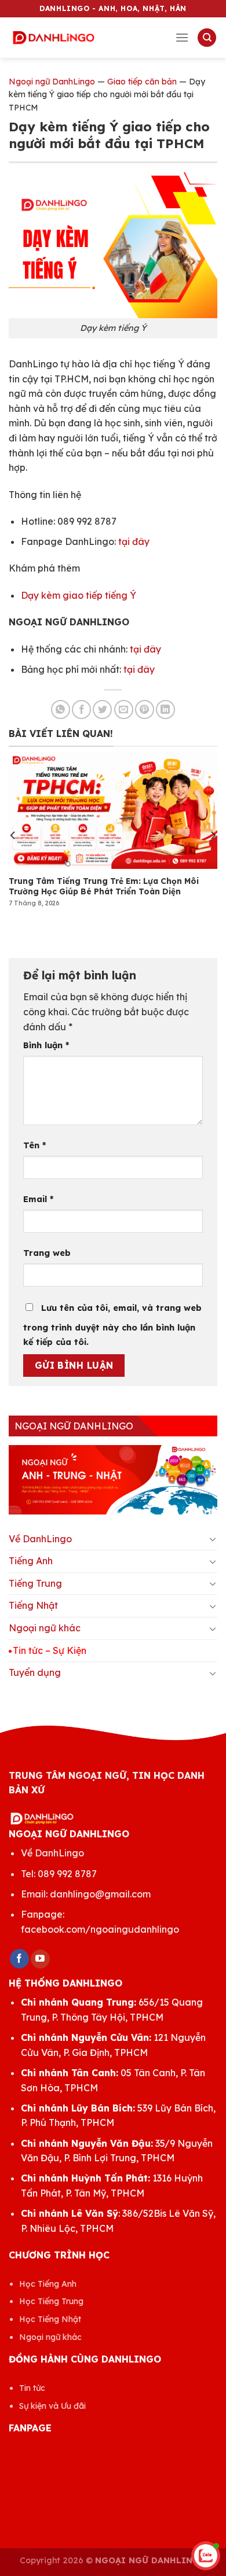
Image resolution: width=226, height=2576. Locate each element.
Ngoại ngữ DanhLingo (52, 82)
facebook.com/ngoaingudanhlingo (100, 1929)
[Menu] (182, 37)
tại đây (134, 541)
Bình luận (46, 1045)
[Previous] (13, 835)
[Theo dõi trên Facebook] (19, 1959)
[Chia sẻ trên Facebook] (81, 710)
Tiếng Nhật (33, 1605)
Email (38, 1199)
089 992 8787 (67, 1874)
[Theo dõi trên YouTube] (40, 1959)
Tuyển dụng (35, 1672)
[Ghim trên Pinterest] (145, 710)
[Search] (207, 38)
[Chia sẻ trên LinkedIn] (165, 710)
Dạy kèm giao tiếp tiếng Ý (79, 595)
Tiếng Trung (35, 1583)
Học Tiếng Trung (51, 2301)
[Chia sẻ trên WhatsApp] (61, 710)
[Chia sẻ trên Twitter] (102, 710)
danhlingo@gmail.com (100, 1894)
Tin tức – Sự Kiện (50, 1650)
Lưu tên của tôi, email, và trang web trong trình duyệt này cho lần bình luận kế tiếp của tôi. (112, 1325)
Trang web (47, 1253)
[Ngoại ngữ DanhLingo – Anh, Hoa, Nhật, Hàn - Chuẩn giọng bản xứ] (54, 38)
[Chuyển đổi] (213, 1539)
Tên (34, 1145)
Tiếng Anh (31, 1561)
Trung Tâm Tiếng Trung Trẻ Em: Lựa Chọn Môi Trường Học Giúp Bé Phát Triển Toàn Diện (104, 886)
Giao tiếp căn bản (142, 82)
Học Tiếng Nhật (50, 2319)
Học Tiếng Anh (48, 2284)
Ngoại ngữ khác (45, 1628)
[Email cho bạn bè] (124, 710)
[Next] (213, 835)
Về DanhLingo (40, 1539)
